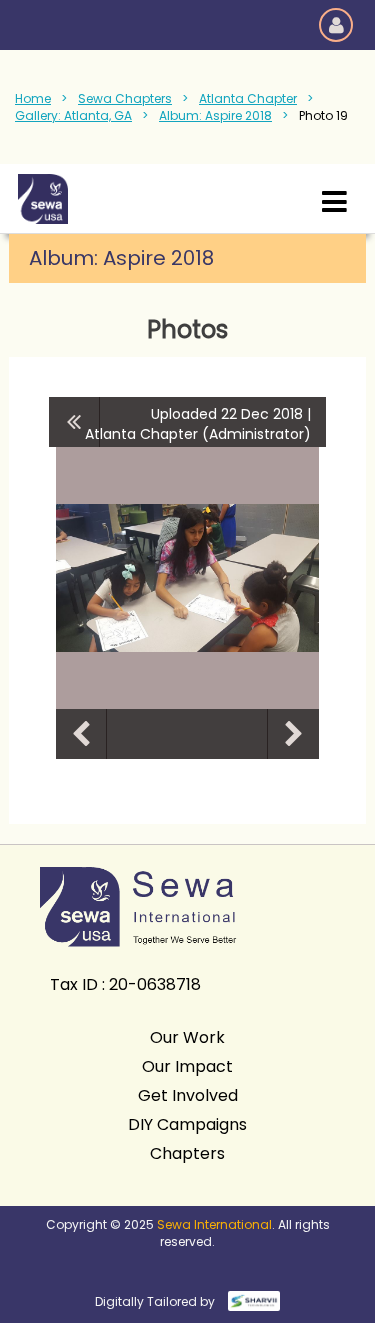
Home (33, 98)
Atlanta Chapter (248, 98)
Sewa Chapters (125, 98)
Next (293, 734)
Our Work (187, 1037)
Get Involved (188, 1095)
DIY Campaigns (187, 1124)
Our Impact (187, 1066)
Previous (81, 734)
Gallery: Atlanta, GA (73, 115)
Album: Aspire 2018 (215, 115)
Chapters (187, 1153)
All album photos (74, 422)
